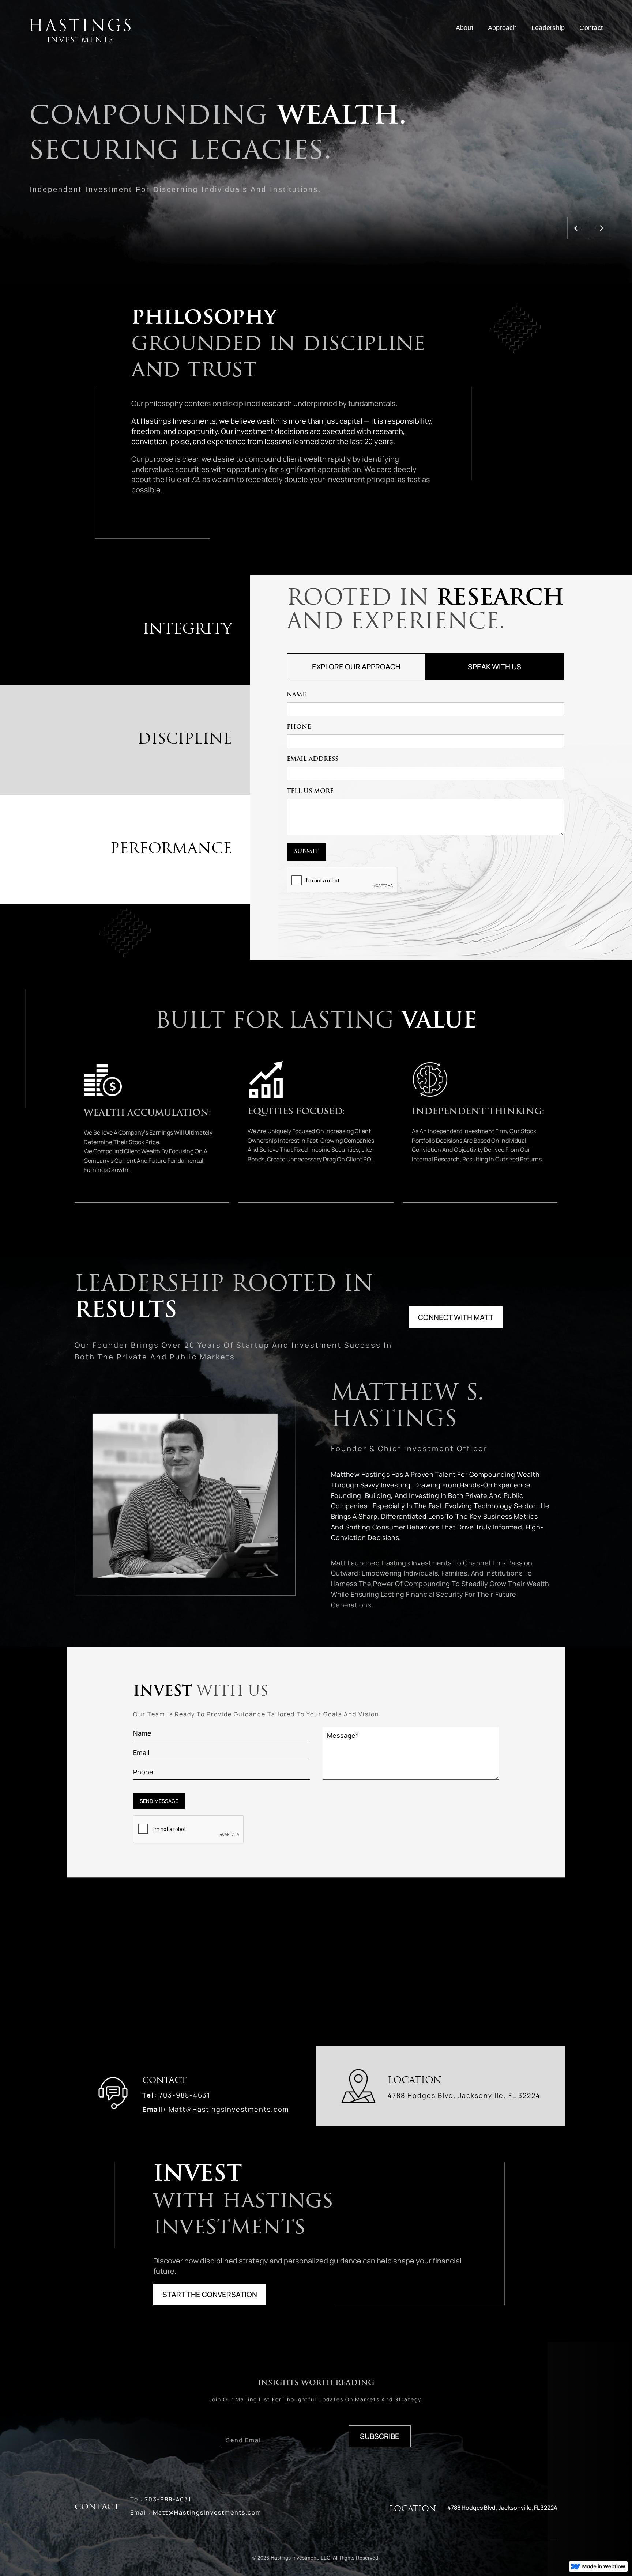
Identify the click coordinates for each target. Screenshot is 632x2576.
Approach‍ (502, 28)
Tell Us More (310, 791)
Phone (299, 727)
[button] (578, 120)
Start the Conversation (210, 2294)
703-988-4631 (185, 2095)
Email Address (313, 759)
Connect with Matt (456, 1317)
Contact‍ (591, 28)
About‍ (464, 28)
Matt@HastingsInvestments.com (229, 2109)
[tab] (356, 667)
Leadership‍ (548, 28)
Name (296, 695)
